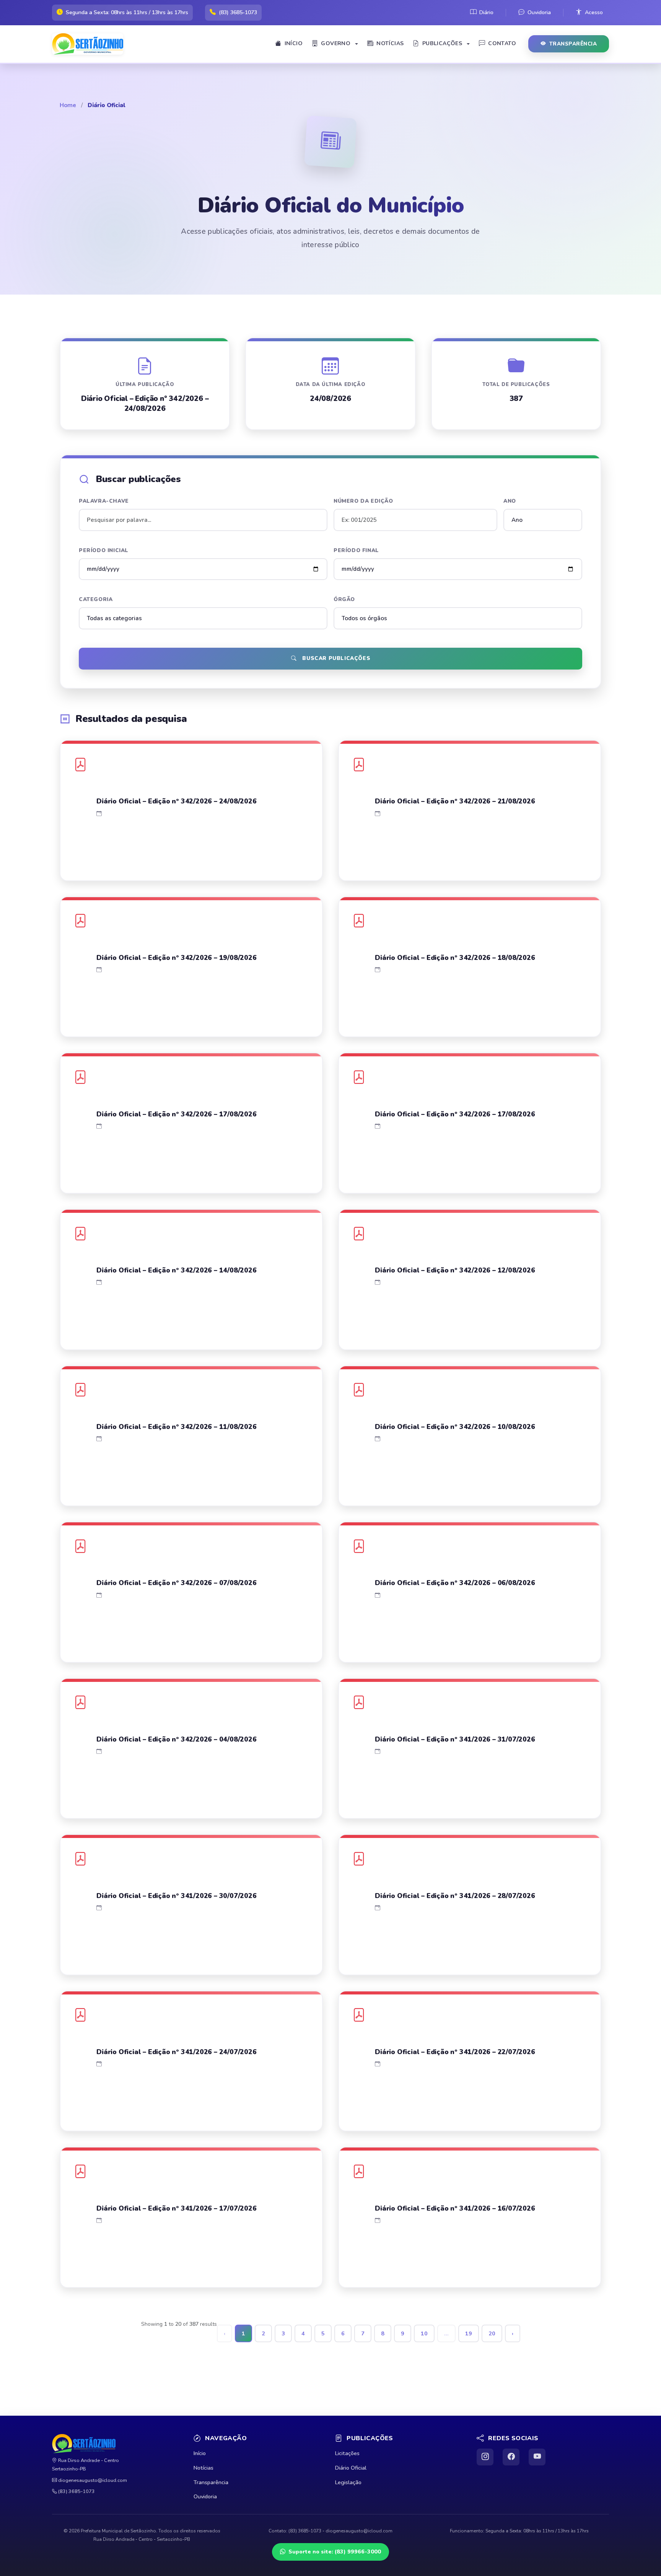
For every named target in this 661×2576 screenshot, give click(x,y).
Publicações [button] (442, 43)
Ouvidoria (539, 12)
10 (424, 2333)
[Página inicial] (91, 44)
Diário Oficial (351, 2468)
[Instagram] (485, 2457)
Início (294, 43)
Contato (502, 43)
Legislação (348, 2482)
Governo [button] (336, 43)
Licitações (347, 2453)
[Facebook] (511, 2457)
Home (68, 105)
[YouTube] (537, 2457)
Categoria (96, 599)
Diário (486, 12)
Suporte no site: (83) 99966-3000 (335, 2552)
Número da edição (363, 501)
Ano (510, 501)
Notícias (390, 43)
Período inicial (104, 550)
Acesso (594, 12)
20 (492, 2333)
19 (469, 2333)
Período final (356, 550)
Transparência (573, 44)
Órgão (344, 599)
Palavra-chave (104, 501)
